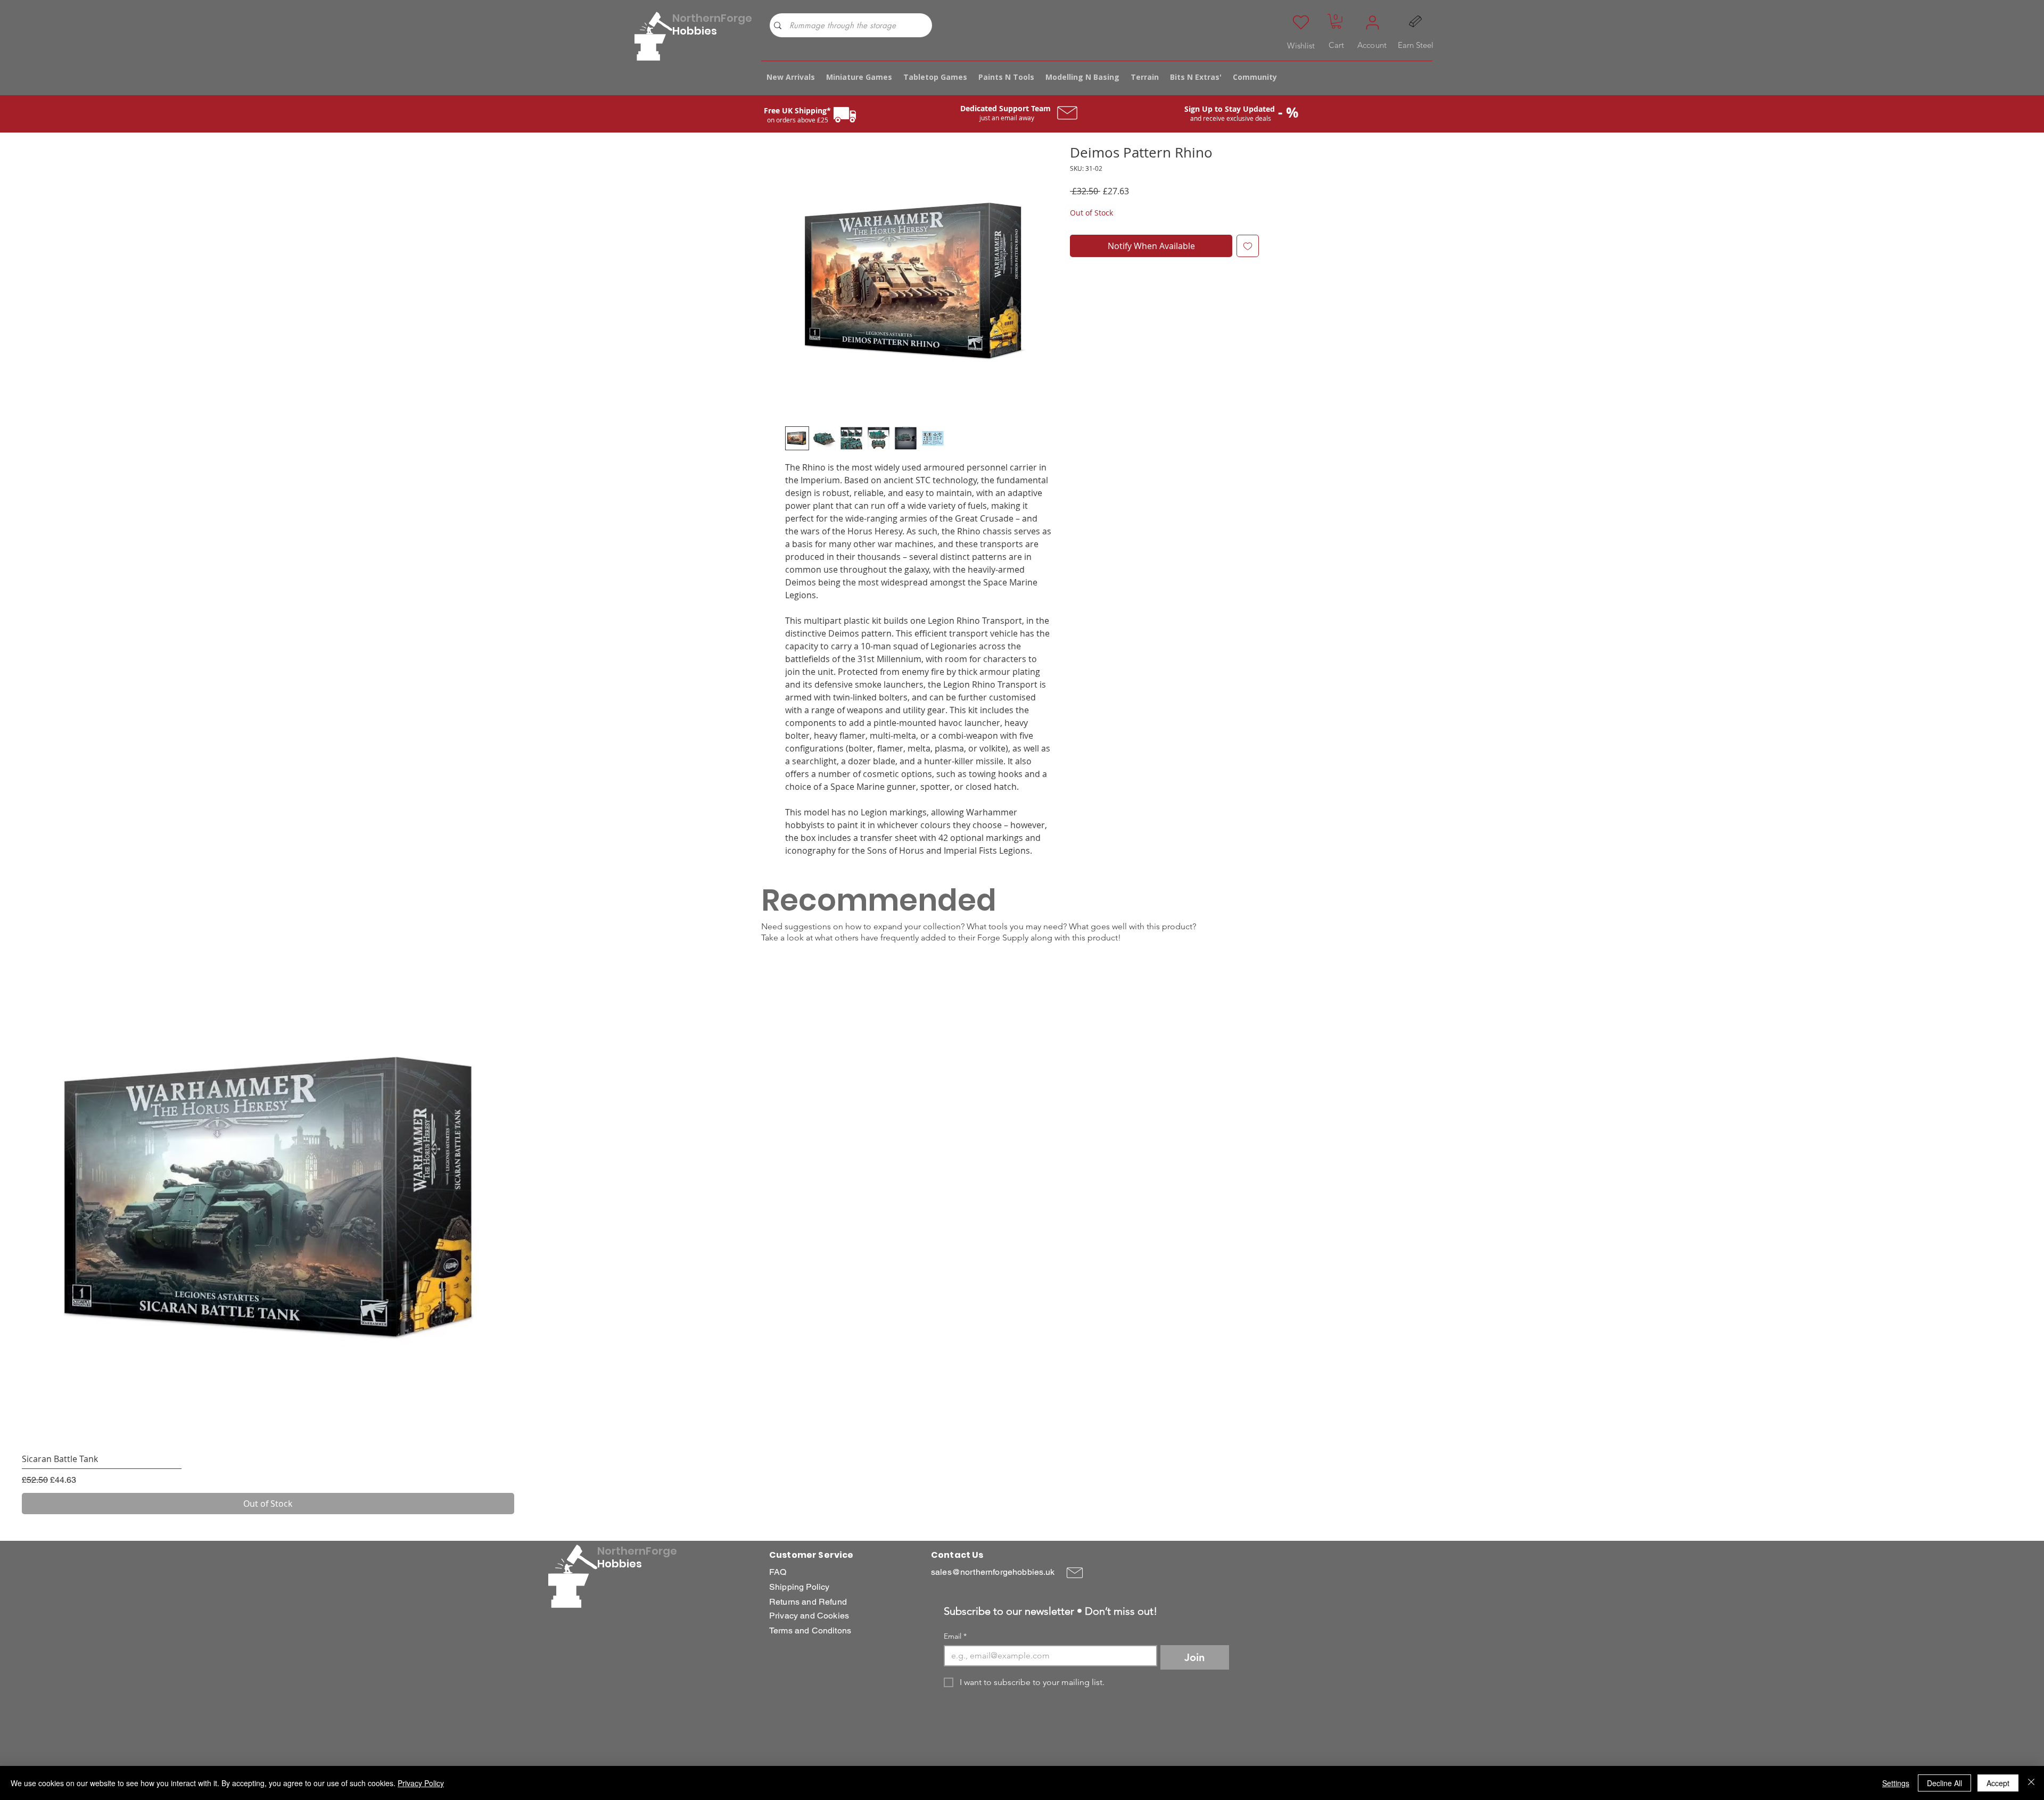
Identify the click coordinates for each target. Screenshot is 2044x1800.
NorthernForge (712, 18)
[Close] (2031, 1783)
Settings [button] (1896, 1783)
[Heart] (1301, 22)
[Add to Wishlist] (1248, 246)
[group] (1022, 1233)
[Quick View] (268, 1199)
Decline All (1944, 1783)
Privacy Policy (421, 1783)
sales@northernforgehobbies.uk (993, 1572)
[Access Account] (1372, 22)
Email (955, 1636)
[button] (1336, 21)
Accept (1998, 1783)
